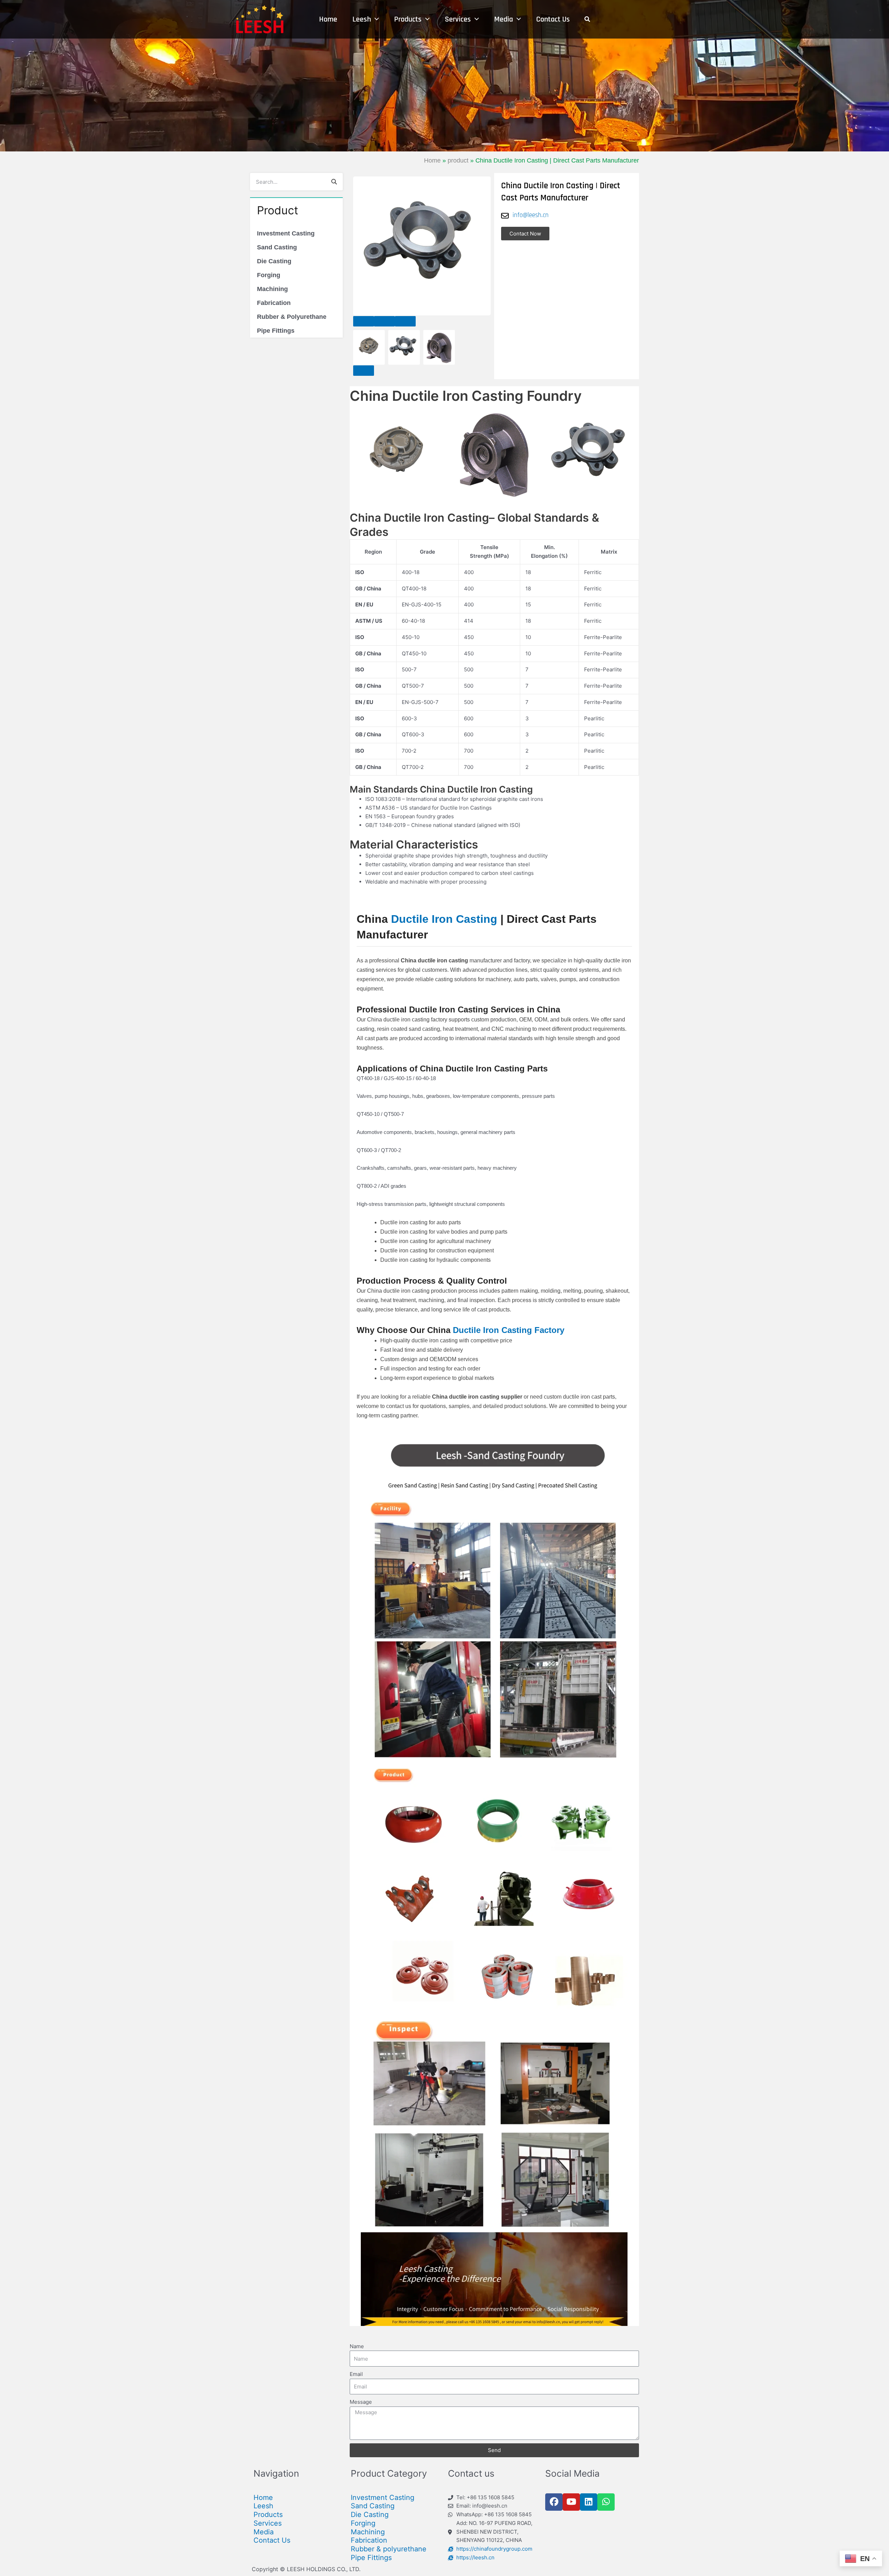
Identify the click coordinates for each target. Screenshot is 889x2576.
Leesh (263, 2506)
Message (361, 2402)
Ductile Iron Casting (444, 919)
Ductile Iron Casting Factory (509, 1330)
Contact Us (272, 2540)
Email (356, 2374)
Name (357, 2346)
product (458, 160)
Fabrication (274, 303)
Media (264, 2532)
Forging (269, 275)
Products (268, 2515)
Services (268, 2523)
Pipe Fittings (276, 331)
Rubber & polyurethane (389, 2549)
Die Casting (274, 261)
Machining (272, 289)
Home (432, 160)
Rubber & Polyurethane (292, 317)
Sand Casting (277, 247)
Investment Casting (286, 233)
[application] (375, 19)
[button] (364, 321)
